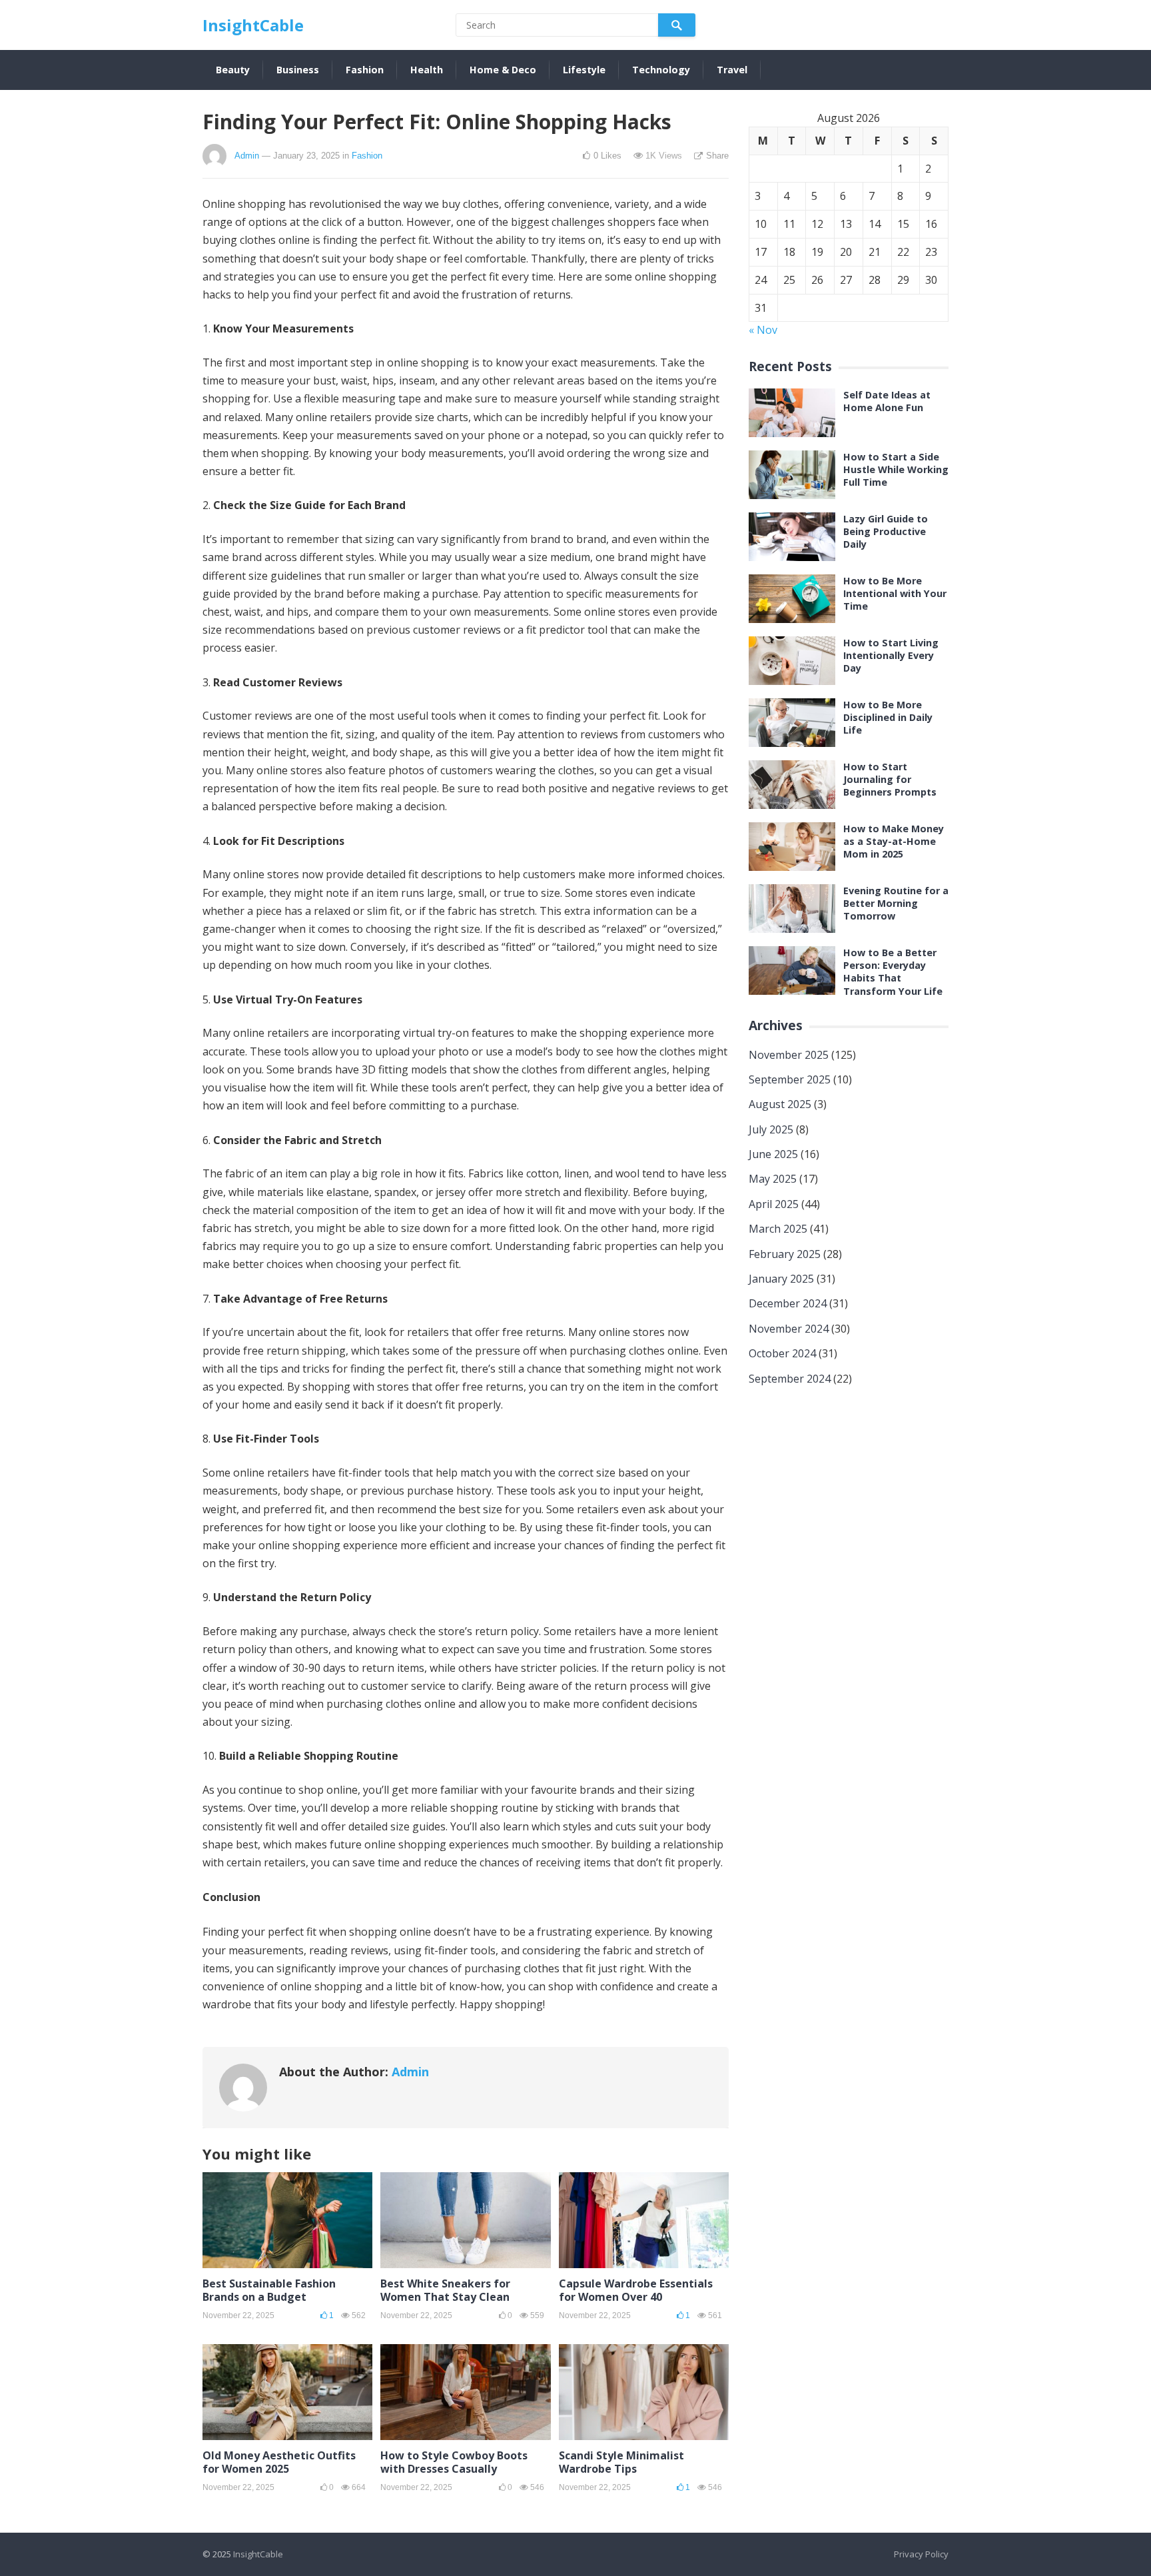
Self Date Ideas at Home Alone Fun (887, 401)
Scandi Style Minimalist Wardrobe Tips (621, 2462)
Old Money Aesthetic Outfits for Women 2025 (279, 2462)
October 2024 (782, 1353)
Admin (247, 156)
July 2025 (771, 1129)
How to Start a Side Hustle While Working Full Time (896, 469)
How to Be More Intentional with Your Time (895, 593)
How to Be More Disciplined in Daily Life (888, 717)
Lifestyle (584, 70)
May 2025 (773, 1179)
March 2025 (778, 1229)
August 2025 (780, 1104)
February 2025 (785, 1254)
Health (427, 70)
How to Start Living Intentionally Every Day (891, 655)
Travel (732, 70)
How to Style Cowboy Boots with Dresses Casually (454, 2462)
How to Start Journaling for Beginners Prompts (890, 779)
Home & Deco (503, 70)
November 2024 (789, 1329)
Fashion (365, 70)
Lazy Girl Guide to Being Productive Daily (886, 531)
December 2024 (788, 1303)
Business (298, 70)
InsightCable (253, 25)
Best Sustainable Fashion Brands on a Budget (269, 2290)
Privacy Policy (921, 2554)
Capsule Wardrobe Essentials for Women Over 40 (636, 2290)
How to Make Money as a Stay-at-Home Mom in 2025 (894, 841)
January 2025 (781, 1279)
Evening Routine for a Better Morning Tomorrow (896, 903)
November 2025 (789, 1055)
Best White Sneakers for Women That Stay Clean (445, 2290)
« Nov (763, 330)
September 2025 (790, 1079)
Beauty (233, 70)
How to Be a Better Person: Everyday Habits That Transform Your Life (893, 972)
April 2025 (774, 1204)
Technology (661, 70)
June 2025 (773, 1154)
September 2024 (790, 1379)
